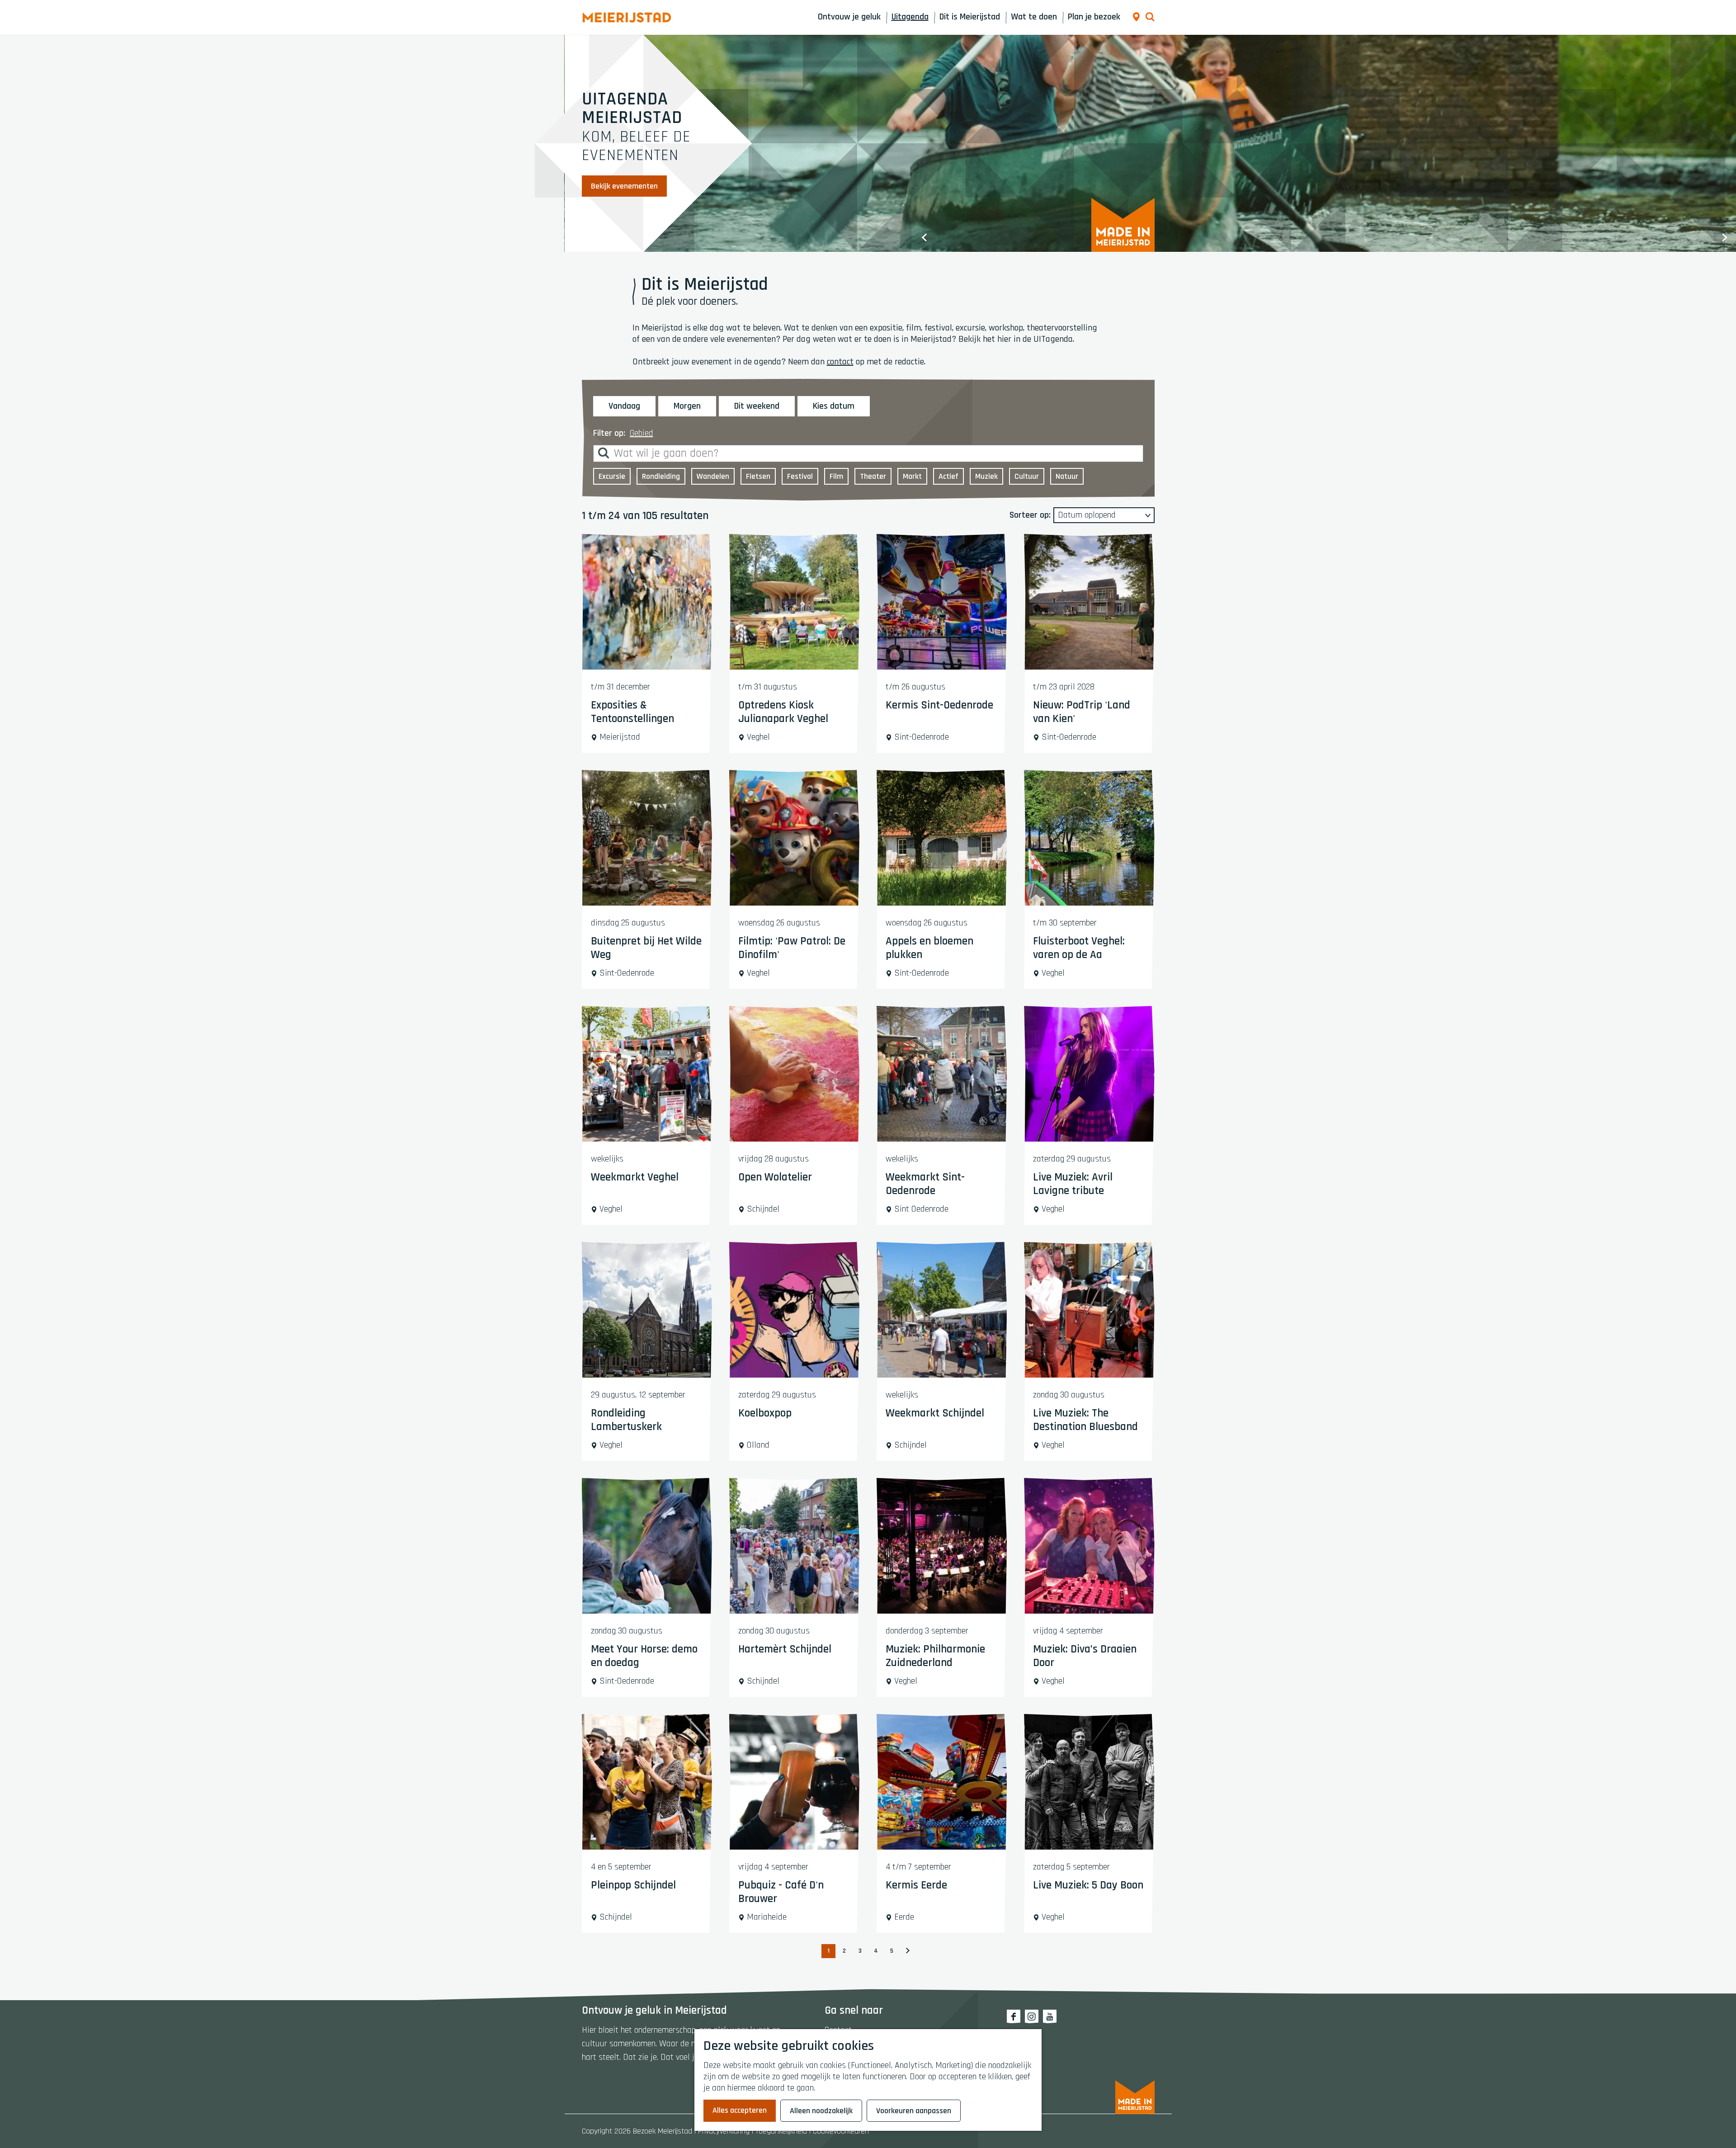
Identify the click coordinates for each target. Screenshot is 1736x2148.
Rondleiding (661, 476)
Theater (873, 476)
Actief (948, 476)
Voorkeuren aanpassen (914, 2111)
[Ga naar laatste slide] (925, 237)
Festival (800, 476)
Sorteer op (1030, 515)
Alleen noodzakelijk (821, 2111)
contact (840, 362)
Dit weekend (757, 406)
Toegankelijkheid (781, 2131)
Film (836, 476)
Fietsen (758, 476)
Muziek (986, 476)
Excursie (612, 476)
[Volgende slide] (1725, 237)
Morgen (687, 406)
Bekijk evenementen (624, 186)
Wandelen (713, 476)
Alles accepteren (740, 2110)
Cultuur (1027, 476)
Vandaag (624, 406)
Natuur (1067, 476)
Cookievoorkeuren (841, 2131)
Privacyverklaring (724, 2131)
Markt (912, 476)
